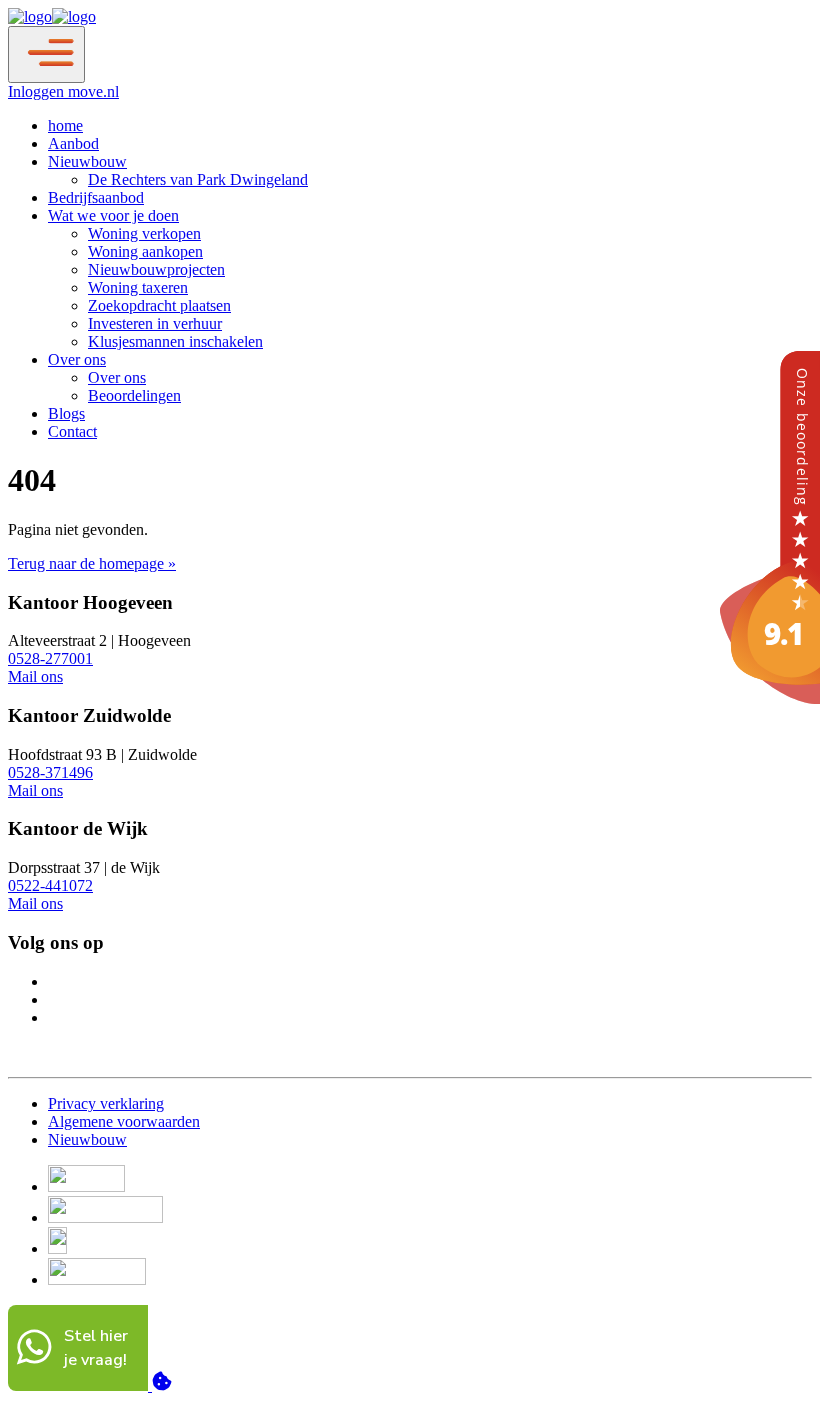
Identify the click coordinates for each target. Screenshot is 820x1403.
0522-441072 (50, 885)
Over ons (77, 359)
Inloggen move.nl (63, 91)
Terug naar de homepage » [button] (92, 563)
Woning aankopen (145, 251)
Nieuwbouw (87, 161)
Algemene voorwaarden (124, 1121)
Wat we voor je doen (113, 215)
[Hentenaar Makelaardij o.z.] (770, 698)
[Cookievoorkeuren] (162, 1385)
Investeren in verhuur (155, 323)
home (65, 125)
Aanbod (73, 143)
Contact (72, 431)
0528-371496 (50, 772)
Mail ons (35, 676)
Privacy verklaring (106, 1103)
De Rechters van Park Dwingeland (198, 179)
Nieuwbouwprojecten (156, 269)
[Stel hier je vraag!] (80, 1385)
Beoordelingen (134, 395)
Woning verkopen (144, 233)
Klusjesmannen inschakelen (175, 341)
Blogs (66, 413)
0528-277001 (50, 658)
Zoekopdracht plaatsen (159, 305)
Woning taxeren (138, 287)
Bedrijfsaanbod (96, 197)
